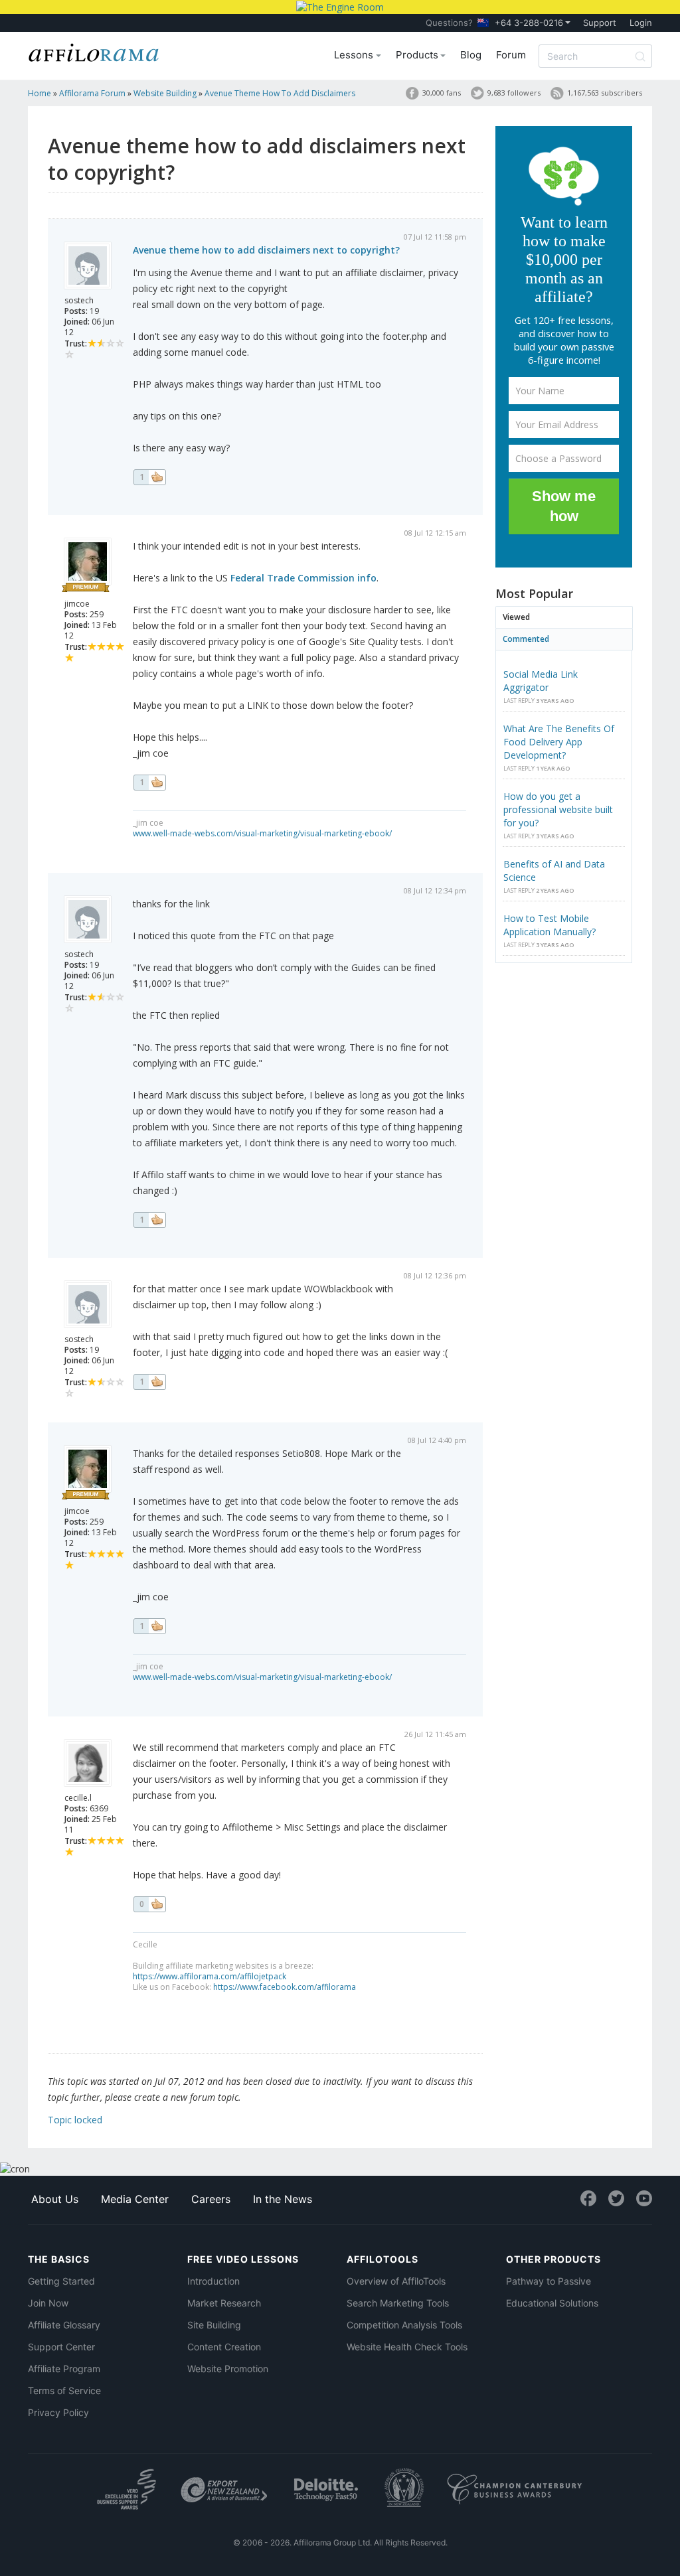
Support (600, 23)
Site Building (214, 2325)
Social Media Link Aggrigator (541, 681)
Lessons (355, 55)
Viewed (516, 617)
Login (641, 23)
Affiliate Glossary (64, 2325)
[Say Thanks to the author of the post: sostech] (149, 477)
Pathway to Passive (549, 2281)
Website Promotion (228, 2369)
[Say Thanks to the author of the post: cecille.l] (149, 1904)
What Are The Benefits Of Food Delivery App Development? (559, 742)
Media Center (135, 2199)
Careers (211, 2199)
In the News (283, 2199)
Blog (471, 55)
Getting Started (61, 2281)
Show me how (564, 506)
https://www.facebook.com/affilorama (285, 1987)
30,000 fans (442, 93)
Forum (511, 55)
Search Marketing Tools (398, 2303)
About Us (55, 2199)
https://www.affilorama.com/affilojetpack (210, 1976)
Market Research (224, 2303)
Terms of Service (64, 2390)
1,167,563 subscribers (605, 93)
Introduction (213, 2281)
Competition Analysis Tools (404, 2325)
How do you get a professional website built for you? (558, 809)
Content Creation (224, 2347)
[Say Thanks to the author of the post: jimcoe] (149, 783)
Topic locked (75, 2120)
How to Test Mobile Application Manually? (550, 925)
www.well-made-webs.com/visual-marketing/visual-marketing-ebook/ (262, 833)
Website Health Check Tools (407, 2347)
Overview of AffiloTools (396, 2281)
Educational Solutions (552, 2303)
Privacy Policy (58, 2412)
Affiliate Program (64, 2369)
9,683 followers (514, 93)
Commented (526, 639)
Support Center (61, 2347)
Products (418, 55)
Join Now (48, 2303)
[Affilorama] (94, 51)
